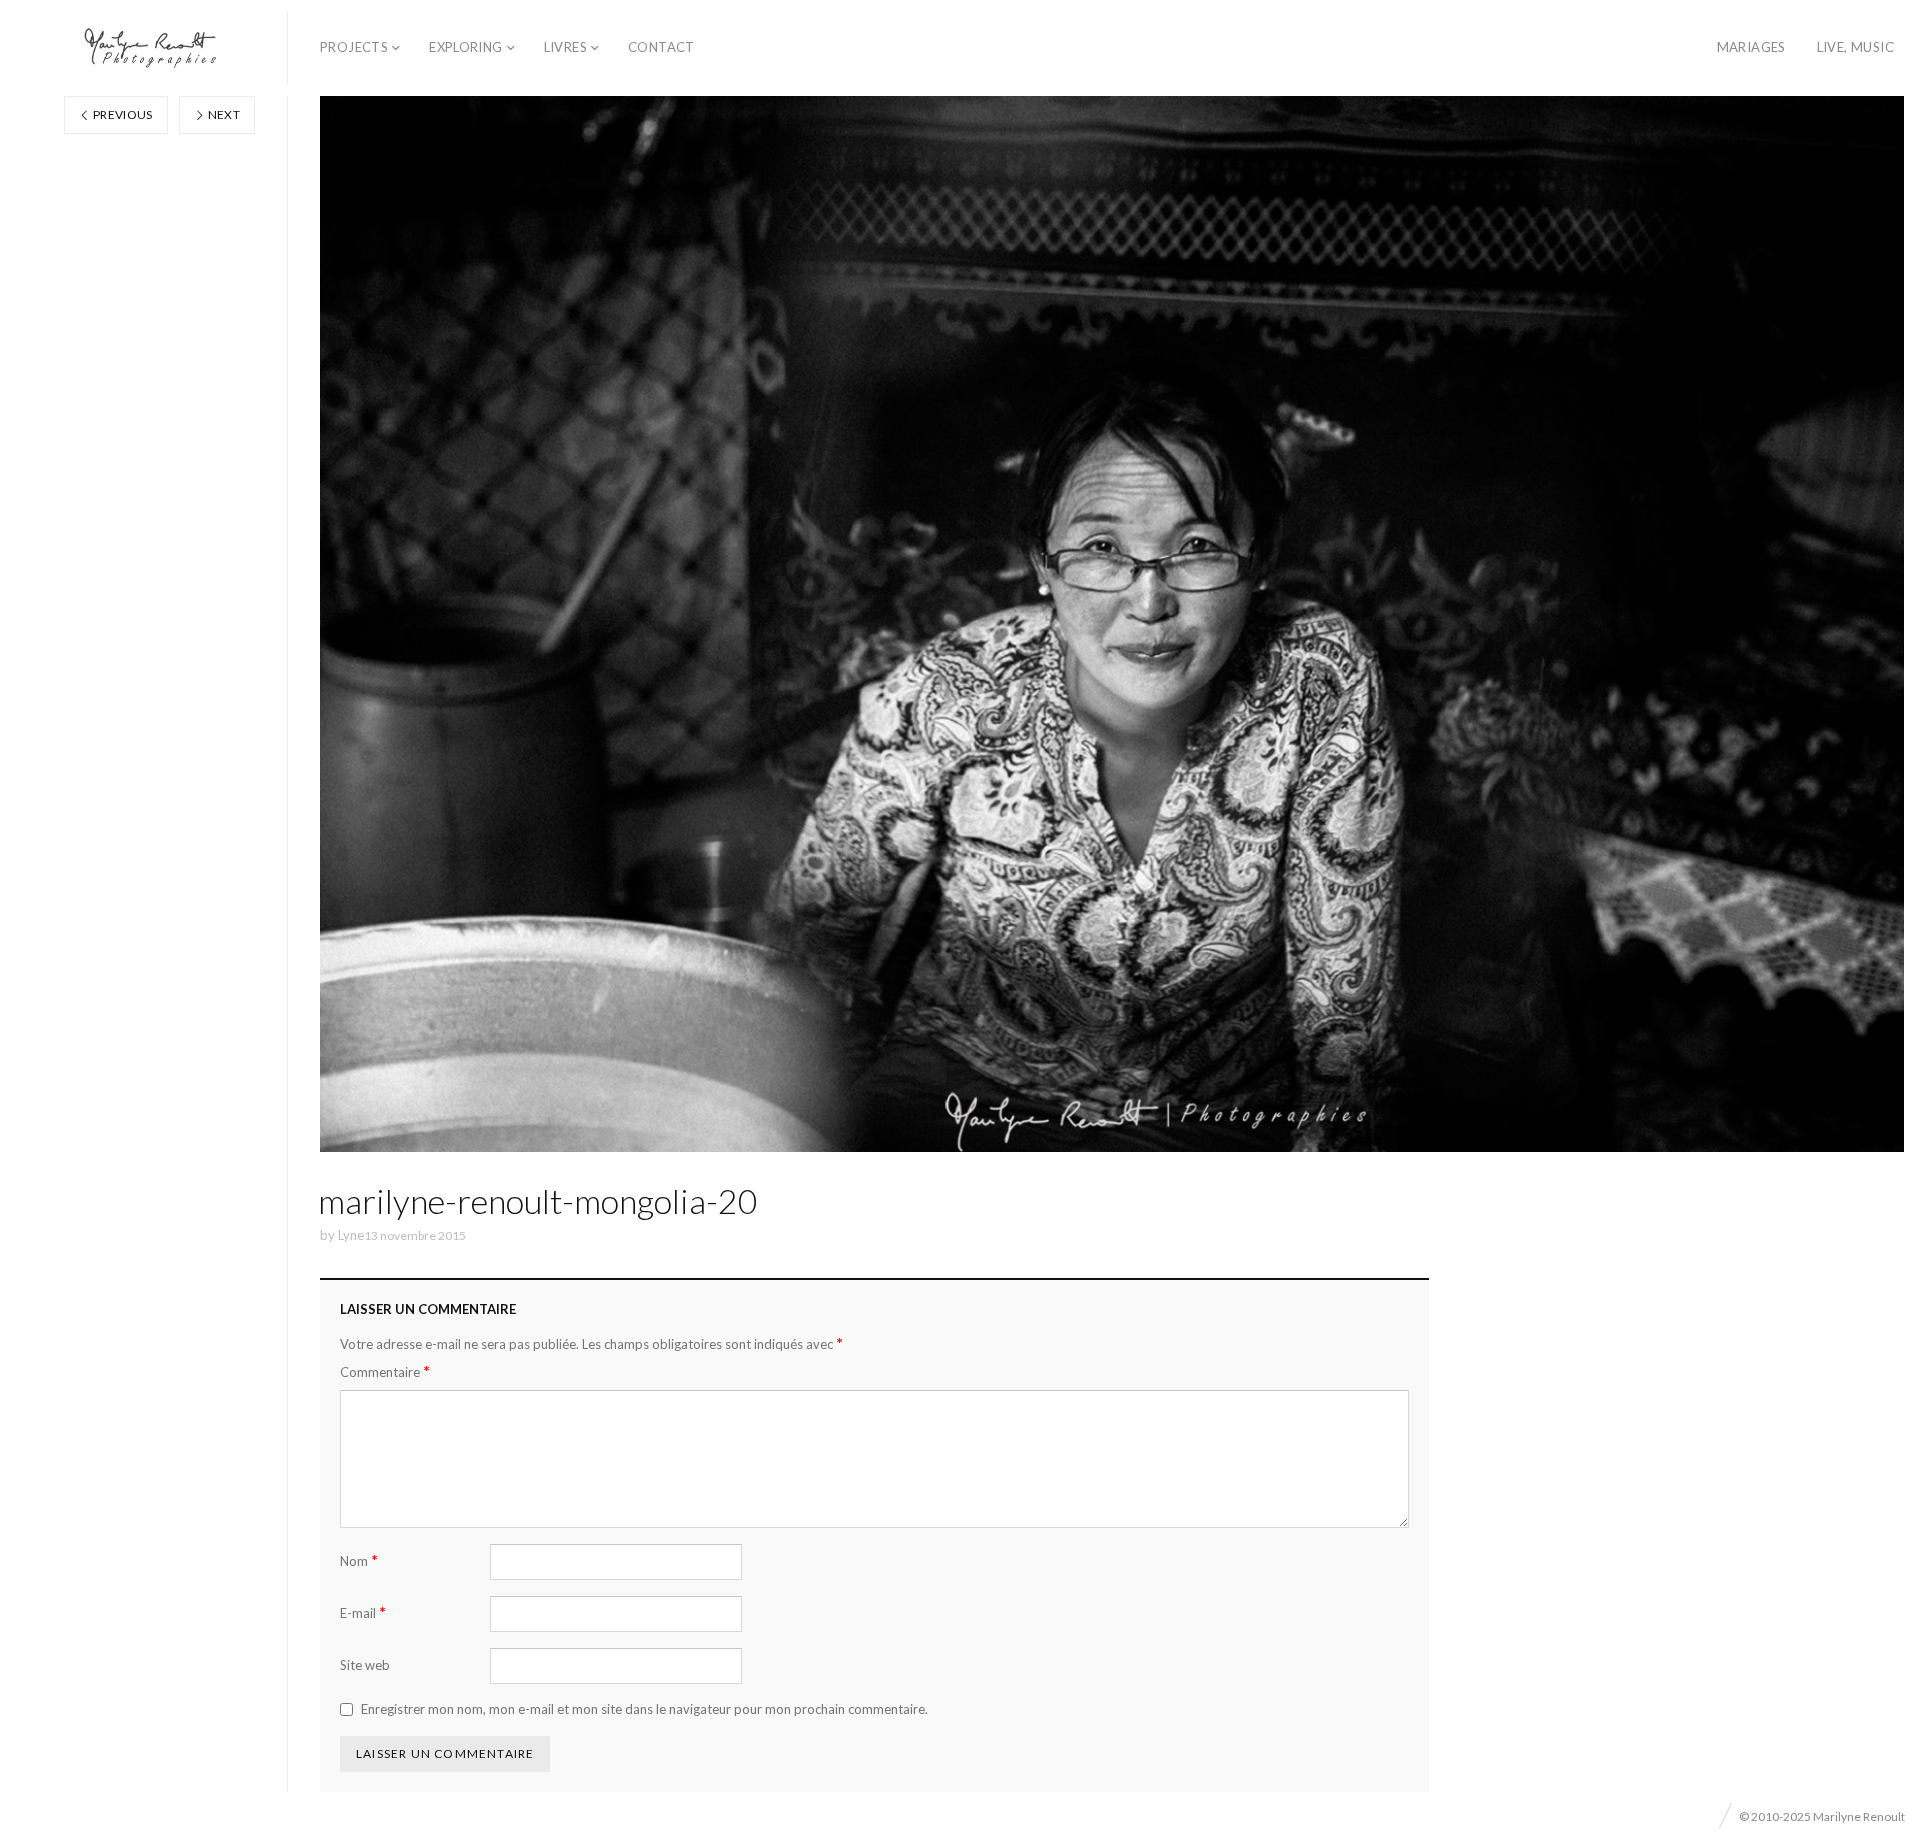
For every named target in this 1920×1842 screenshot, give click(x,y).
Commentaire (385, 1371)
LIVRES (565, 47)
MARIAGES (1751, 47)
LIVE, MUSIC (1855, 47)
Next (222, 114)
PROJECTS (354, 47)
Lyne (351, 1235)
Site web (365, 1665)
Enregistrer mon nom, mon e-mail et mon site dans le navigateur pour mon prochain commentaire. (644, 1709)
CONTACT (661, 47)
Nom (359, 1560)
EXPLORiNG (466, 47)
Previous (122, 114)
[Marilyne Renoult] (151, 48)
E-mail (363, 1612)
